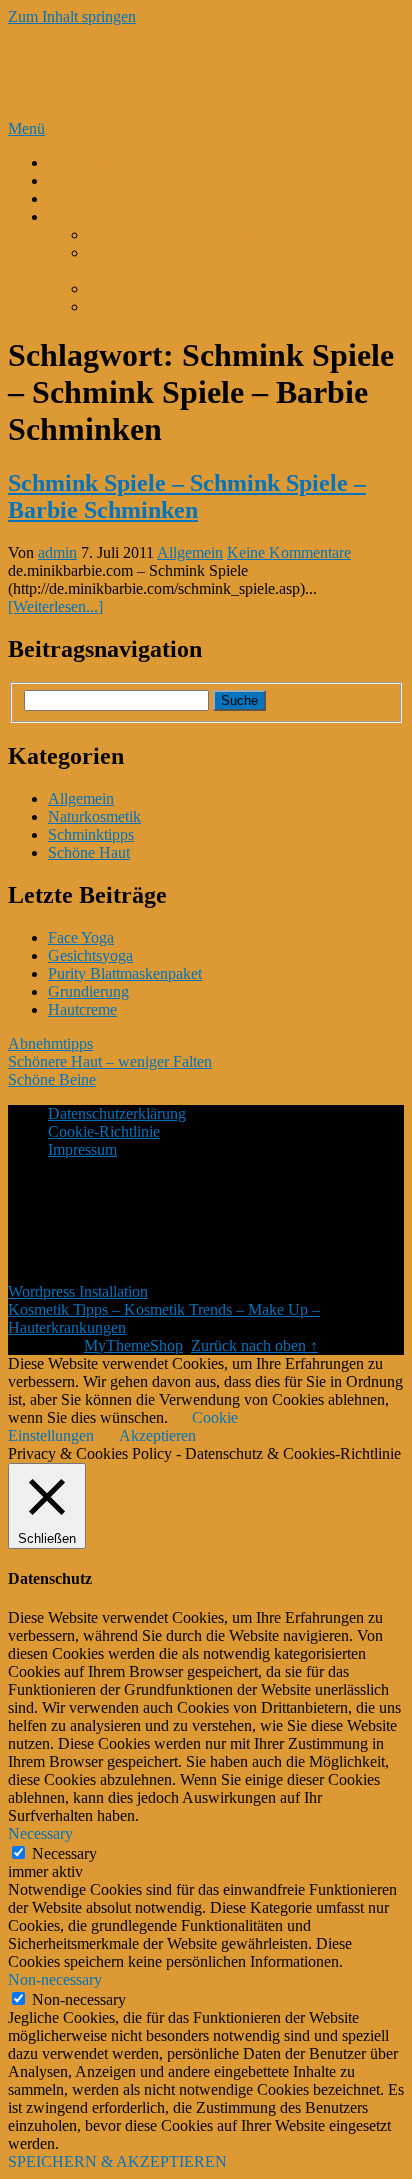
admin (57, 552)
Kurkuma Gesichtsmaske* (171, 306)
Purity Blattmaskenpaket (125, 973)
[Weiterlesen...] (55, 606)
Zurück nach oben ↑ (254, 1345)
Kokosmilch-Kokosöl (116, 198)
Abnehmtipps (50, 1043)
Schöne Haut (89, 852)
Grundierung (88, 991)
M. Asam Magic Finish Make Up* (196, 234)
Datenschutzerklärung (117, 1113)
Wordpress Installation (78, 1291)
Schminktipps (91, 834)
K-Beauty (79, 162)
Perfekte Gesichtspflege (122, 180)
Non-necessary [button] (55, 1979)
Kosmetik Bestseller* (115, 216)
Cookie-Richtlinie (104, 1131)
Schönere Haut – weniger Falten (110, 1061)
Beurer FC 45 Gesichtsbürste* (183, 288)
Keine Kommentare (289, 552)
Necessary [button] (40, 1833)
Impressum (82, 1149)
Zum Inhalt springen (72, 16)
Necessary (64, 1853)
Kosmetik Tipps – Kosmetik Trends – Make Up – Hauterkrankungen (198, 72)
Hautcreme (82, 1009)
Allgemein (190, 552)
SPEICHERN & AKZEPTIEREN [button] (117, 2161)
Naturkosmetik (94, 816)
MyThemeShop (133, 1345)
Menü (26, 128)
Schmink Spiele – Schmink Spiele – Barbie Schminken (187, 496)
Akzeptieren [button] (157, 1435)
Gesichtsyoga (90, 955)
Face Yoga (81, 937)
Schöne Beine (52, 1079)
